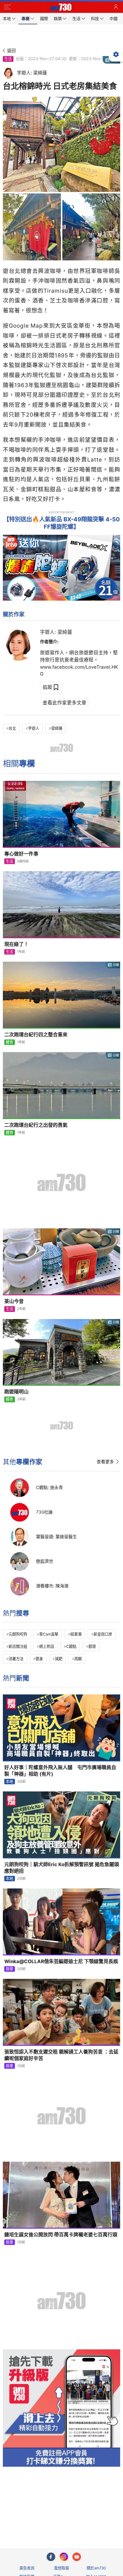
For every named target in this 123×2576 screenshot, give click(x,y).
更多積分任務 (91, 2521)
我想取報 (61, 2568)
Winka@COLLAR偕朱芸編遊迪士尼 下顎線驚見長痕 (61, 1961)
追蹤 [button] (47, 687)
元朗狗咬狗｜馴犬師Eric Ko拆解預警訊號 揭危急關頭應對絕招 (62, 1868)
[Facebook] (51, 2557)
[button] (7, 7)
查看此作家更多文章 (65, 703)
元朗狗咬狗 (18, 1634)
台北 (12, 728)
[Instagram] (64, 2557)
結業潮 (76, 1634)
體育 (9, 1042)
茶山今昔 (14, 1301)
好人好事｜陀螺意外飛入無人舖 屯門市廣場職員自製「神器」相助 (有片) (60, 1771)
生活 (8, 59)
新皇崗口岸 (103, 1634)
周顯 (78, 1659)
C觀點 (71, 1646)
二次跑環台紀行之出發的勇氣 (36, 1125)
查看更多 (105, 1462)
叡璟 (92, 1646)
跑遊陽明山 (16, 1392)
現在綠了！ (16, 944)
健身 (39, 1659)
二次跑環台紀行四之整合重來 (36, 1035)
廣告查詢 (27, 2568)
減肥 (59, 1659)
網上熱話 (47, 1646)
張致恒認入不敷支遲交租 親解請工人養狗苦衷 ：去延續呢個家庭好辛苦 (61, 2055)
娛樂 (9, 1969)
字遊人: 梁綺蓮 (56, 632)
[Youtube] (77, 2557)
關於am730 (96, 2568)
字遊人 (34, 728)
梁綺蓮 (57, 728)
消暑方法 (16, 1659)
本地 (9, 1781)
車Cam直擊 (49, 1634)
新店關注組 (18, 1646)
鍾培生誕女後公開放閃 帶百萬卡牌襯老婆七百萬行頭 (61, 2235)
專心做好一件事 (21, 854)
